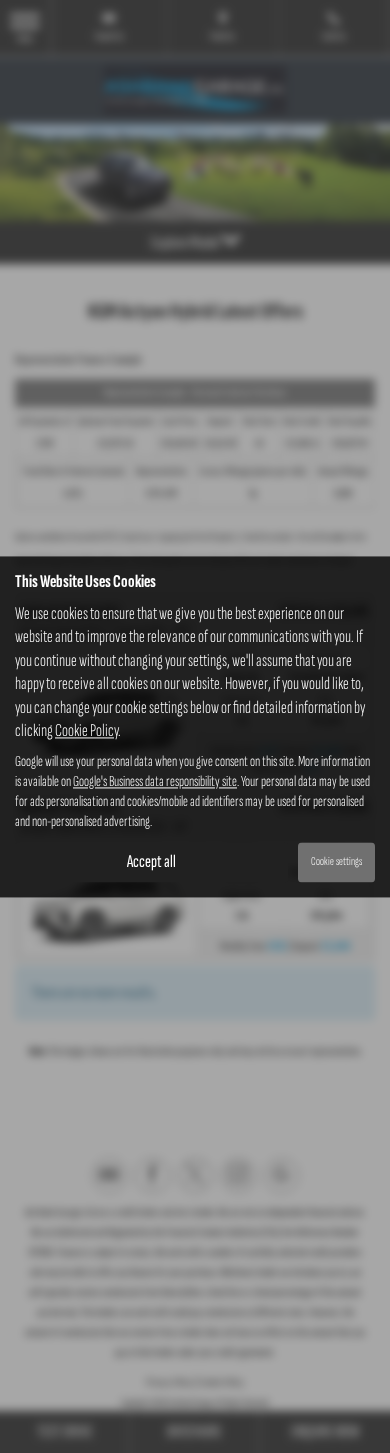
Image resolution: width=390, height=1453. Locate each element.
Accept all (151, 861)
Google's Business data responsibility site (155, 782)
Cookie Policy (86, 730)
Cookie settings (336, 862)
